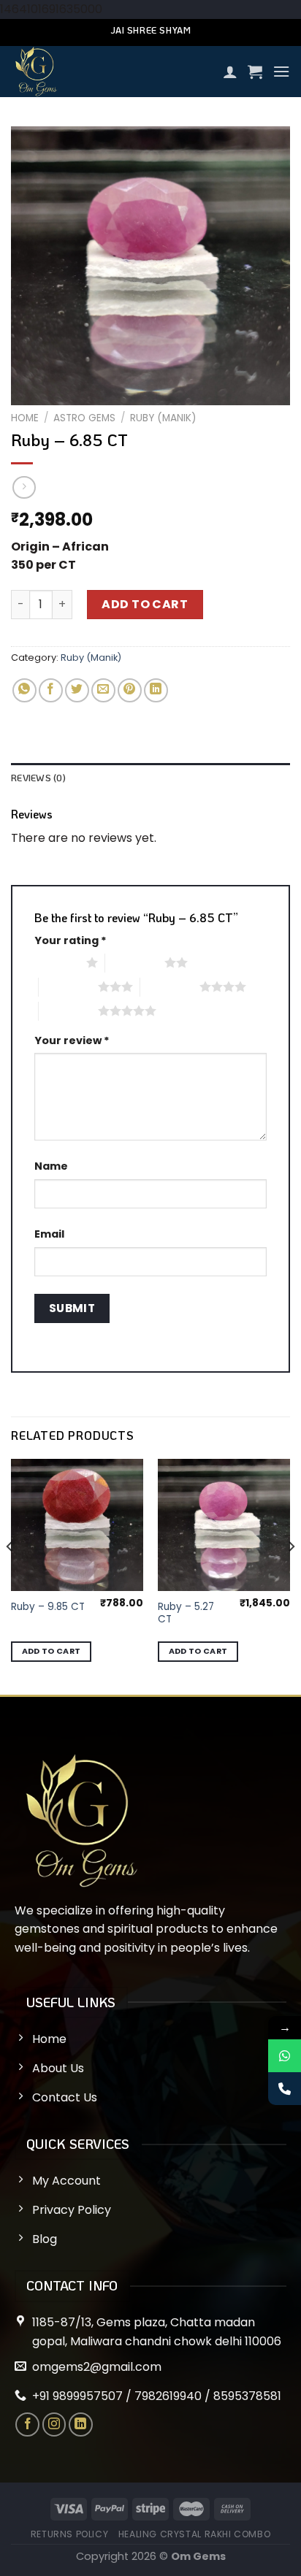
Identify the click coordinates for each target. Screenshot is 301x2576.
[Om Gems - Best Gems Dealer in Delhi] (111, 72)
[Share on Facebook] (51, 690)
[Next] (291, 1575)
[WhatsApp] (285, 2056)
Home (25, 418)
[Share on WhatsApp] (24, 690)
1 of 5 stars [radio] (57, 962)
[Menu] (281, 71)
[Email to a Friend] (103, 690)
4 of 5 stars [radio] (170, 986)
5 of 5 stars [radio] (68, 1011)
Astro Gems (84, 418)
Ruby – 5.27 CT (186, 1613)
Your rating (71, 940)
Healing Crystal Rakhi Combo (195, 2534)
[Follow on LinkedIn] (81, 2424)
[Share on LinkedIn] (156, 690)
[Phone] (285, 2089)
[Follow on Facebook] (27, 2424)
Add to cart (145, 604)
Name (51, 1166)
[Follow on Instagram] (54, 2424)
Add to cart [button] (52, 1651)
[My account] (230, 72)
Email (49, 1234)
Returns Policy (70, 2534)
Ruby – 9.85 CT (48, 1607)
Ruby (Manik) (163, 418)
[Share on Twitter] (77, 690)
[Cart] (255, 72)
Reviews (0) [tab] (38, 778)
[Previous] (10, 1575)
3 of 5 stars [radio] (68, 986)
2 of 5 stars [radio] (135, 962)
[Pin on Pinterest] (130, 690)
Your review (72, 1040)
